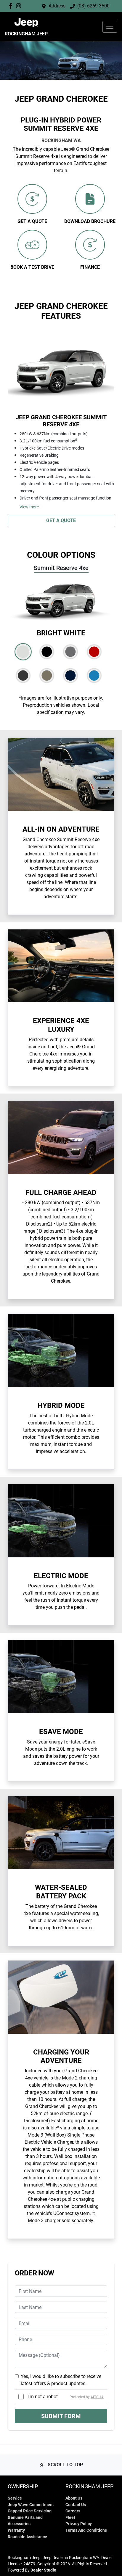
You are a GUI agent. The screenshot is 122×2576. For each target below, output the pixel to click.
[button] (110, 27)
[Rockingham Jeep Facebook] (12, 6)
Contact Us (76, 2505)
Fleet (70, 2518)
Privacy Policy (79, 2524)
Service (15, 2498)
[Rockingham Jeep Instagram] (20, 6)
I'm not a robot (43, 2397)
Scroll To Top (65, 2465)
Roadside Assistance (27, 2537)
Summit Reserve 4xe (61, 568)
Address (57, 6)
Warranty (16, 2530)
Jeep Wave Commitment (31, 2505)
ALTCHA (97, 2397)
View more (29, 507)
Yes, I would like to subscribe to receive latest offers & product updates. (61, 2380)
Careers (73, 2511)
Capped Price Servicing (30, 2511)
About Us (74, 2498)
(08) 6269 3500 (93, 6)
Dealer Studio (43, 2570)
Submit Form (61, 2416)
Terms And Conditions (86, 2530)
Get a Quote (61, 520)
